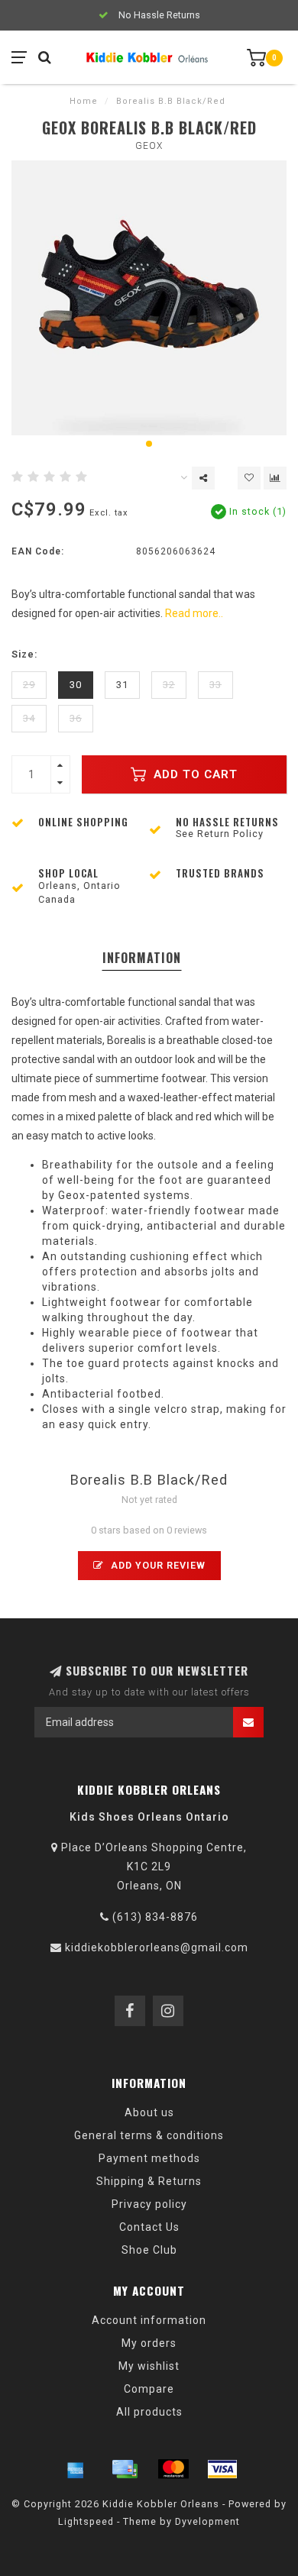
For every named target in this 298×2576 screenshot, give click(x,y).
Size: (24, 654)
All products (149, 2412)
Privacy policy (149, 2204)
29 (29, 685)
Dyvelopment (207, 2521)
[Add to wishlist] (249, 478)
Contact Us (149, 2227)
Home (84, 101)
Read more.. (194, 613)
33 (215, 685)
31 (122, 685)
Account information (149, 2320)
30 (76, 685)
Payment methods (149, 2158)
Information (142, 958)
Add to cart (194, 774)
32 (169, 685)
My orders (149, 2343)
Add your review (157, 1565)
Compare (149, 2389)
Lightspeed (86, 2521)
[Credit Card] (125, 2469)
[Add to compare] (275, 478)
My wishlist (149, 2366)
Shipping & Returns (149, 2181)
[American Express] (76, 2469)
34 (29, 718)
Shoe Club (149, 2250)
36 (76, 718)
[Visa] (222, 2469)
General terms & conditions (149, 2135)
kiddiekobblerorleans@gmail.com (157, 1947)
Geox (149, 146)
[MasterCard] (173, 2469)
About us (149, 2112)
